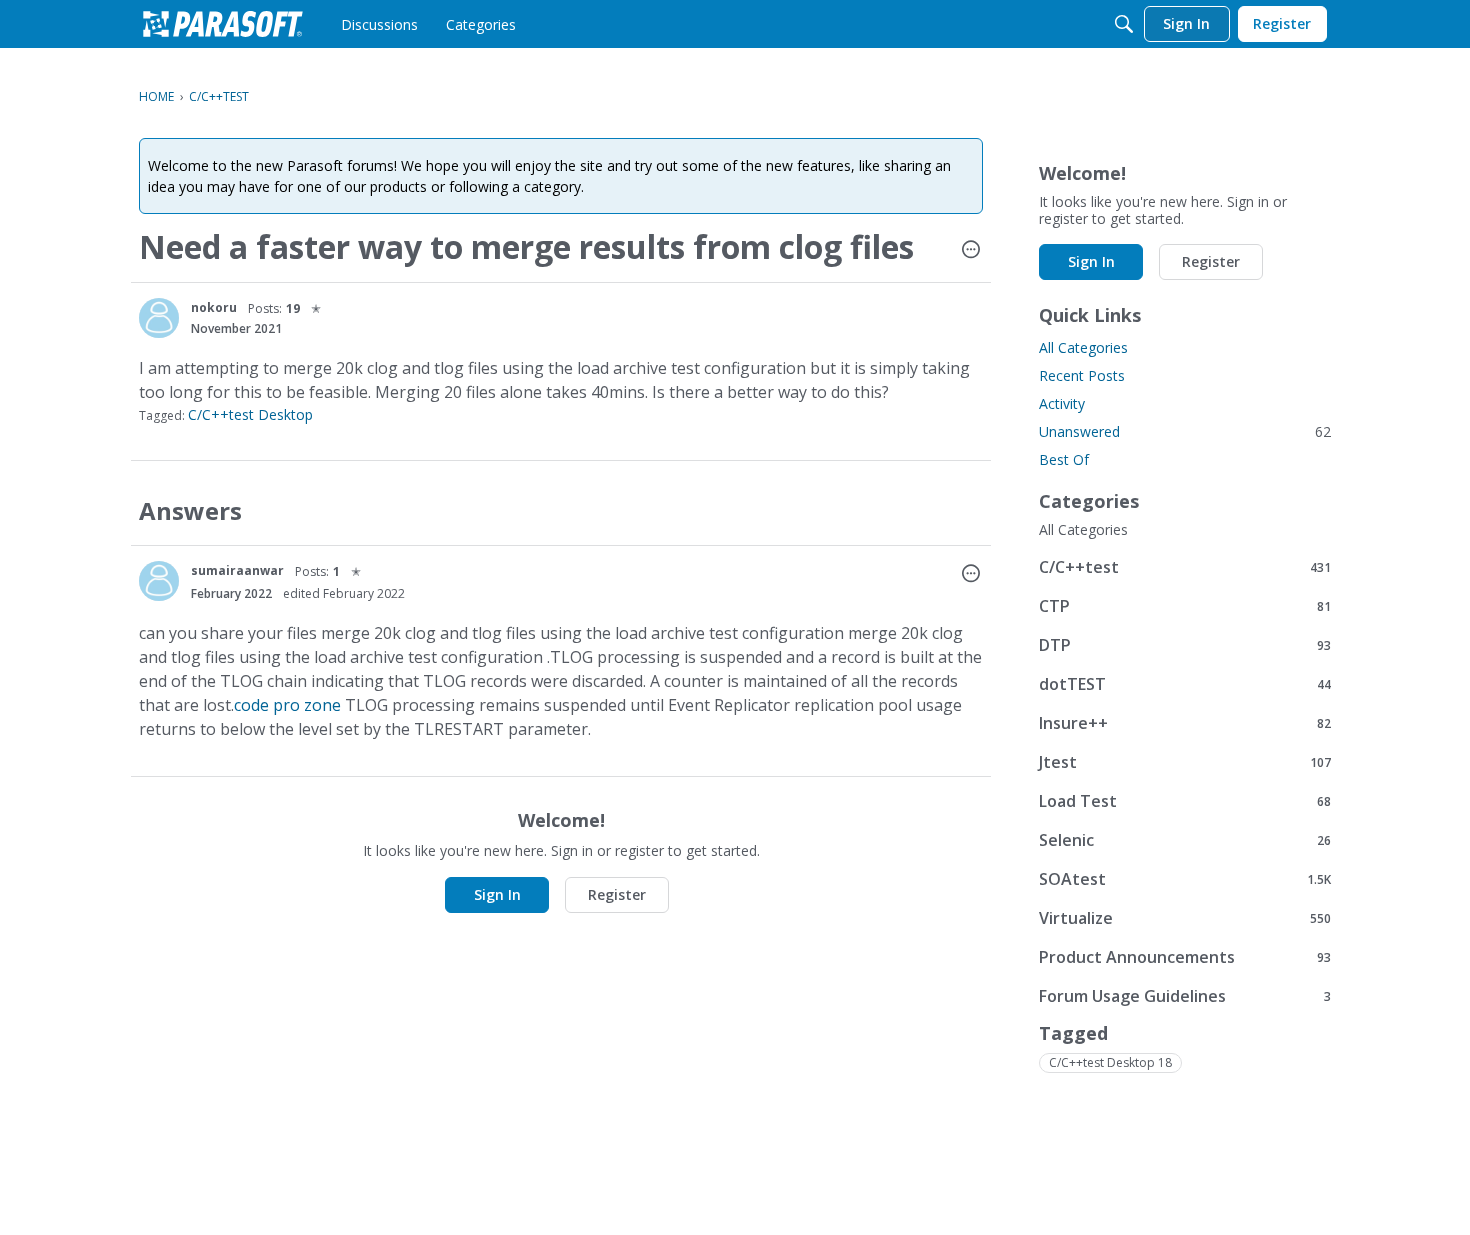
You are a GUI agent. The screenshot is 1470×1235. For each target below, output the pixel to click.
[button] (971, 251)
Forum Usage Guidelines (1185, 995)
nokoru (214, 307)
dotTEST (1185, 683)
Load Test (1185, 800)
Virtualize (1185, 917)
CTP (1185, 605)
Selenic (1185, 839)
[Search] (1124, 24)
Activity (1062, 403)
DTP (1185, 644)
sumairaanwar (237, 570)
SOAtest (1185, 878)
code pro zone (287, 705)
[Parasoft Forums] (223, 24)
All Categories (1083, 347)
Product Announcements (1185, 956)
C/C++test (1185, 566)
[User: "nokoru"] (159, 318)
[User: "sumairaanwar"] (159, 581)
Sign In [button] (497, 894)
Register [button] (617, 894)
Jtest (1185, 761)
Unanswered (1185, 431)
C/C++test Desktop (250, 414)
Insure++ (1185, 722)
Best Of (1064, 459)
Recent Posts (1082, 375)
